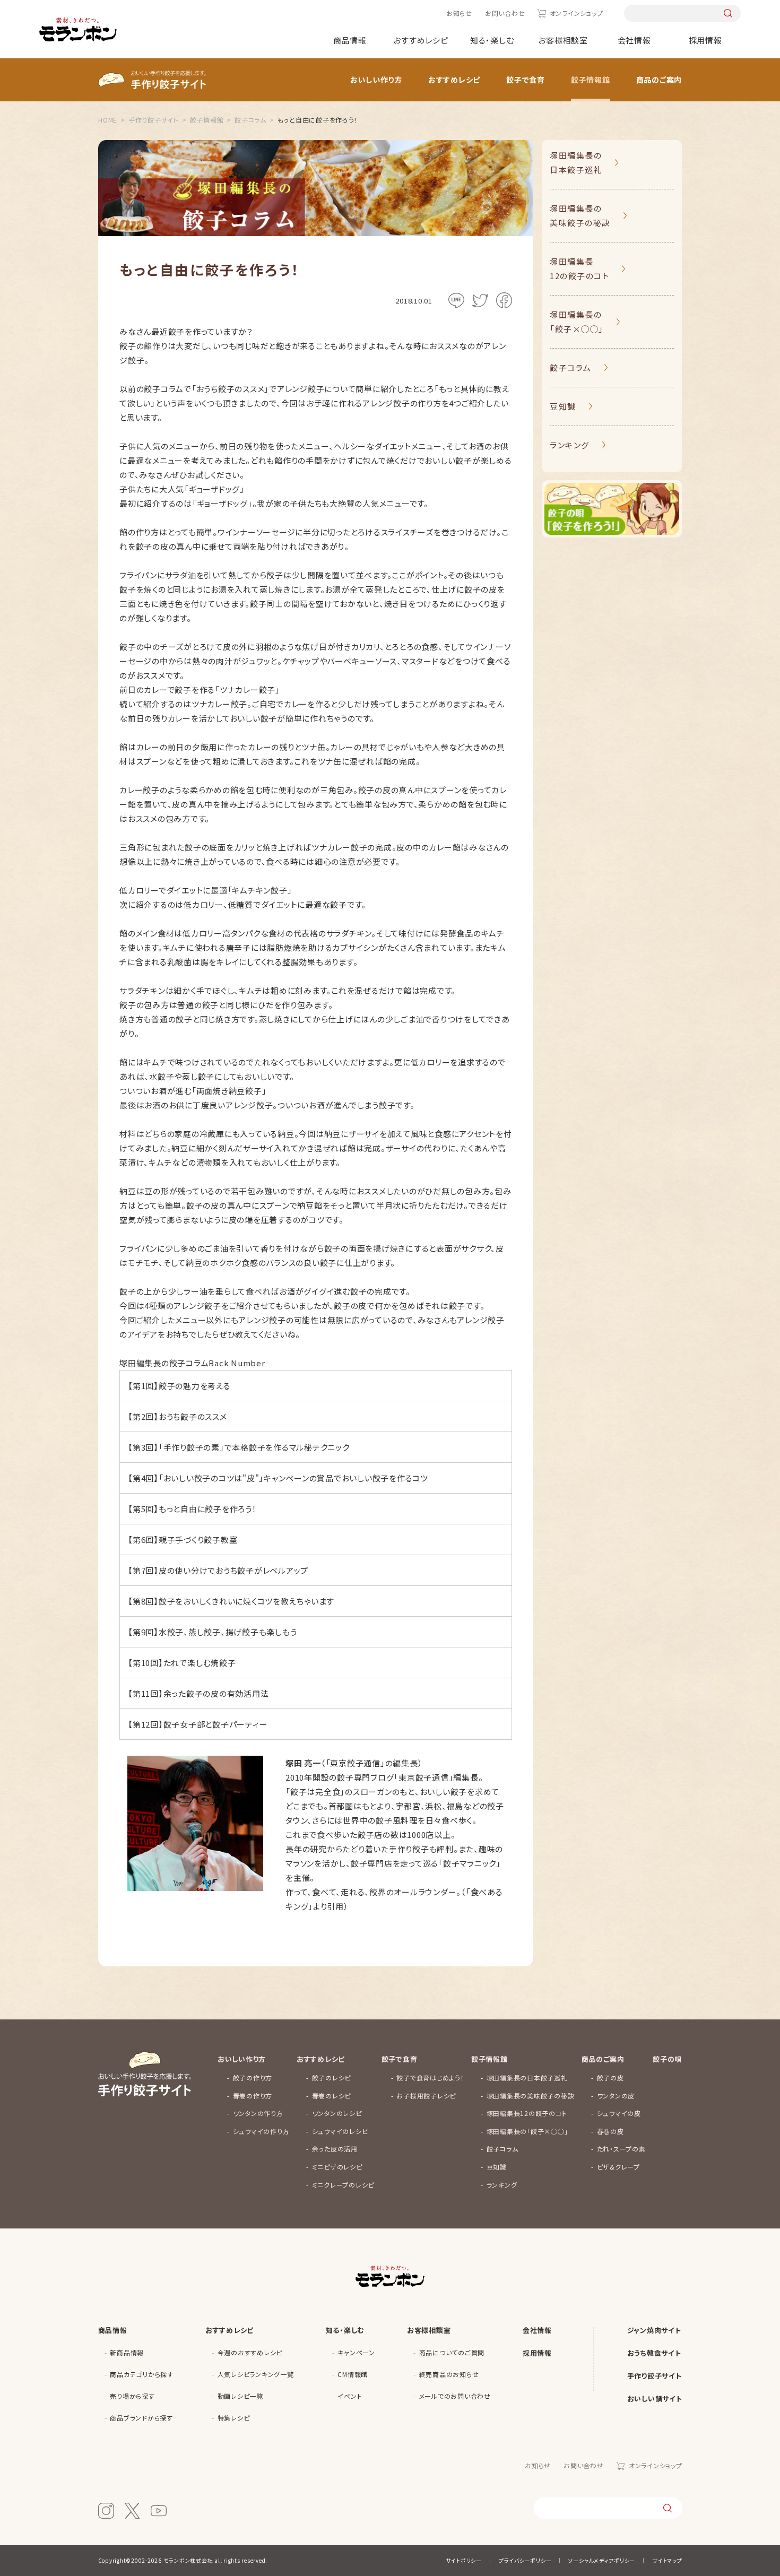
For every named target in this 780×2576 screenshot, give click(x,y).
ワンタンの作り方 (258, 2113)
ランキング (570, 445)
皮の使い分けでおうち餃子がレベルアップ (233, 1570)
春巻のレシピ (332, 2096)
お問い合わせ (505, 13)
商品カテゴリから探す (142, 2374)
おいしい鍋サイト (655, 2399)
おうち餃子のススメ (193, 1416)
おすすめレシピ (421, 40)
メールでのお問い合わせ (455, 2396)
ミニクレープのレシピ (343, 2185)
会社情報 (634, 40)
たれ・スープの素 (621, 2149)
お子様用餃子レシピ (426, 2096)
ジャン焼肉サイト (654, 2330)
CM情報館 (353, 2374)
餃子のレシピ (332, 2078)
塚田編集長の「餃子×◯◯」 (577, 322)
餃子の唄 (667, 2059)
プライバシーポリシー (525, 2560)
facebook (504, 300)
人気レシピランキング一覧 (256, 2374)
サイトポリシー (464, 2560)
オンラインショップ (576, 13)
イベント (350, 2396)
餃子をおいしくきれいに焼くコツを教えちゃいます (246, 1601)
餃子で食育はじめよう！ (430, 2078)
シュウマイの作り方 (261, 2131)
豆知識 (563, 406)
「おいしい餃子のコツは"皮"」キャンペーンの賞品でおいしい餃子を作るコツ (293, 1478)
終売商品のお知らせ (449, 2374)
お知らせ (459, 13)
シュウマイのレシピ (340, 2131)
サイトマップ (667, 2560)
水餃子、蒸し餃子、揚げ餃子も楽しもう (228, 1632)
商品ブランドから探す (141, 2418)
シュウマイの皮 (619, 2113)
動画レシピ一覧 (240, 2396)
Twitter (480, 300)
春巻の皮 (610, 2131)
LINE (456, 300)
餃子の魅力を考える (195, 1386)
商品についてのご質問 (452, 2352)
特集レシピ (234, 2418)
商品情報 (350, 40)
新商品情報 (127, 2352)
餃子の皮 (610, 2078)
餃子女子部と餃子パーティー (216, 1724)
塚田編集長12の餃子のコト (579, 268)
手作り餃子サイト (655, 2376)
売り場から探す (132, 2396)
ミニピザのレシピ (337, 2167)
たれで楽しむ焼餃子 (200, 1663)
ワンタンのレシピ (337, 2113)
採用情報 (705, 40)
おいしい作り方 (376, 80)
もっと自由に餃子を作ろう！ (208, 1509)
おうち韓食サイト (654, 2353)
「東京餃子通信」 (423, 1777)
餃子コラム (571, 367)
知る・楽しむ (492, 40)
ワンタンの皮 (616, 2096)
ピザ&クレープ (618, 2167)
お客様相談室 (563, 40)
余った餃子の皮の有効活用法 (216, 1693)
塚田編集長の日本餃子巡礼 (576, 162)
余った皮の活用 (335, 2149)
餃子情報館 (591, 80)
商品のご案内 (659, 80)
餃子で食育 (526, 80)
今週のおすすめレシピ (250, 2352)
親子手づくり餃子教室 (198, 1539)
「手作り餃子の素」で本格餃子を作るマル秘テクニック (254, 1447)
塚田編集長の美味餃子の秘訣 (580, 215)
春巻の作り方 (253, 2096)
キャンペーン (356, 2352)
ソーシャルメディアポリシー (602, 2560)
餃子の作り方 (253, 2078)
